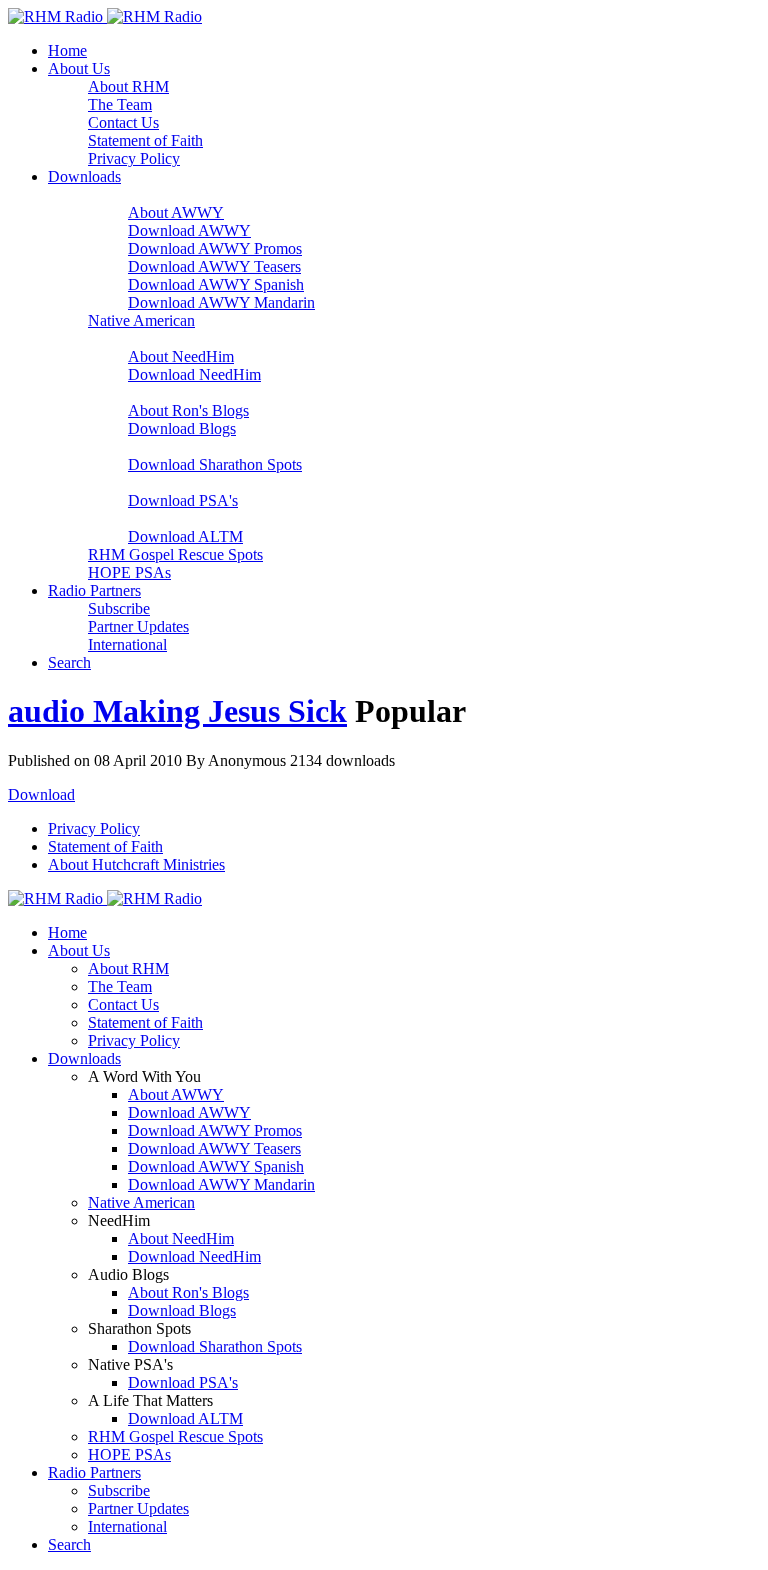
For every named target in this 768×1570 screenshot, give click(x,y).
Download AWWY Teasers (214, 266)
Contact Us (123, 122)
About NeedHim (181, 356)
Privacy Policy (134, 158)
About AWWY (176, 212)
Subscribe (119, 608)
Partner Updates (138, 626)
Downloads (84, 176)
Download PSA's (183, 500)
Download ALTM (185, 536)
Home (67, 50)
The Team (120, 104)
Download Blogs (182, 428)
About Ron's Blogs (188, 410)
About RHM (128, 86)
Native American (141, 320)
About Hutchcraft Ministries (136, 864)
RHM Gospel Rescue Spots (175, 554)
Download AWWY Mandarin (221, 302)
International (127, 644)
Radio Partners (94, 590)
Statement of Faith (145, 140)
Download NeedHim (194, 374)
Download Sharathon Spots (215, 464)
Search (69, 662)
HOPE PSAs (129, 572)
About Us (79, 68)
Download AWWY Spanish (216, 284)
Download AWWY (189, 230)
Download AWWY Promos (215, 248)
